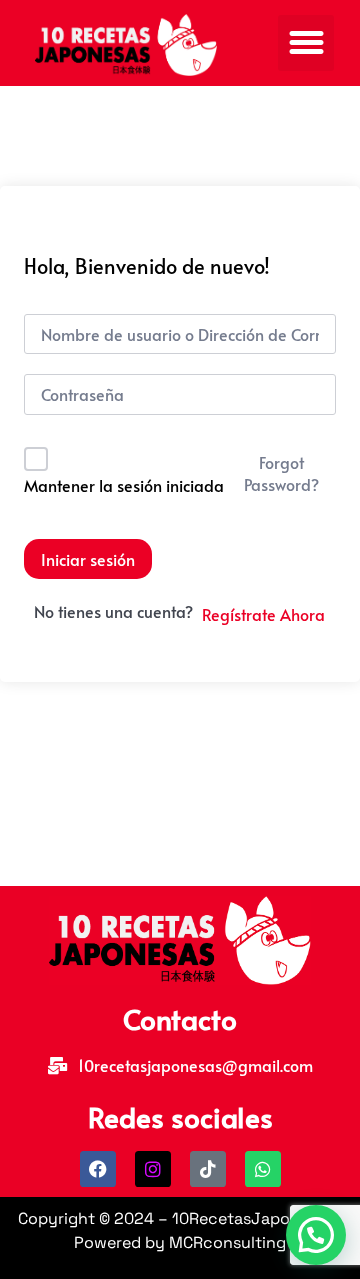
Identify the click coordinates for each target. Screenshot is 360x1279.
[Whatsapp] (263, 1169)
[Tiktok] (208, 1169)
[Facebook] (98, 1169)
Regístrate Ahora (263, 614)
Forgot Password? (281, 473)
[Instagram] (153, 1169)
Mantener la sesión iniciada (124, 485)
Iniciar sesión (88, 559)
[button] (306, 43)
